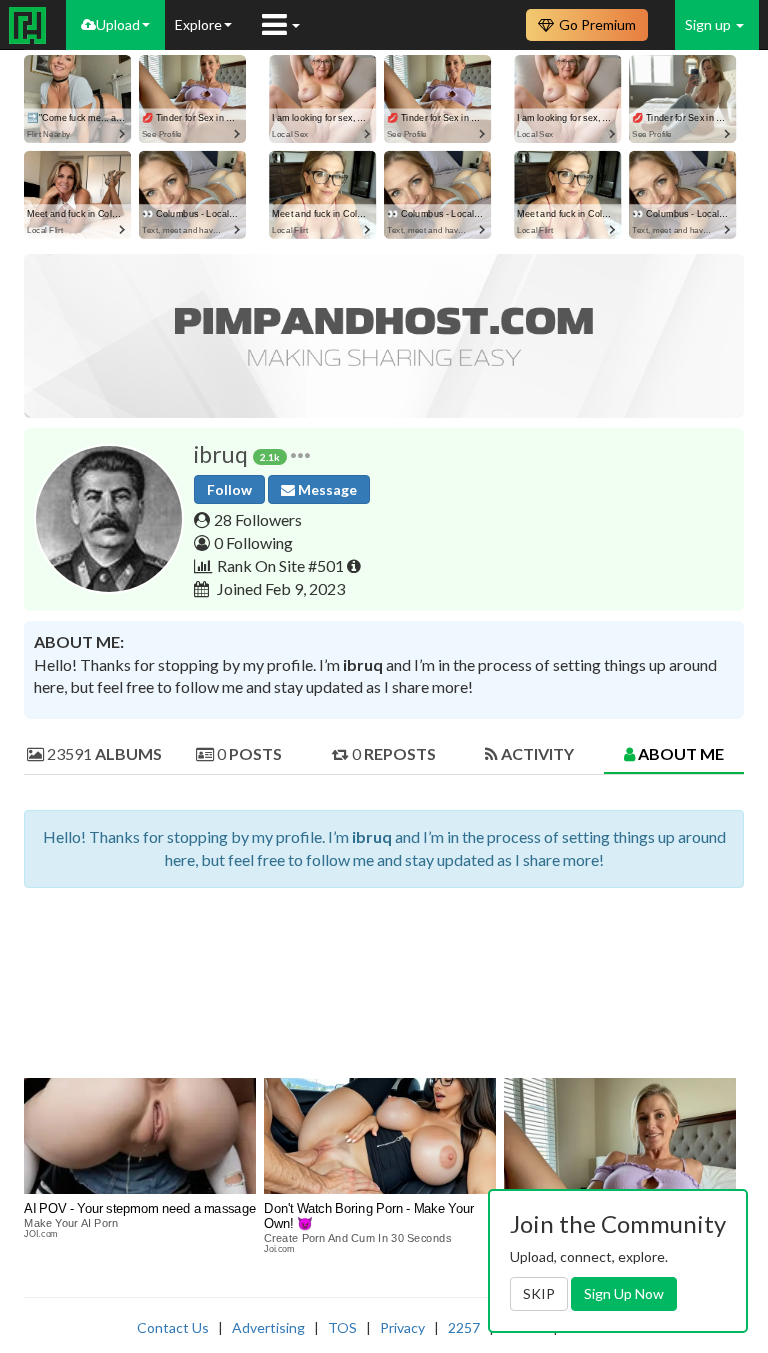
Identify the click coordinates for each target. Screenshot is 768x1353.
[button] (300, 454)
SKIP (539, 1293)
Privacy (402, 1327)
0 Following (253, 542)
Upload (118, 24)
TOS (342, 1327)
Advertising (268, 1327)
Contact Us (173, 1327)
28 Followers (258, 519)
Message (326, 489)
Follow (229, 489)
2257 (464, 1327)
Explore (198, 24)
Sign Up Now (624, 1293)
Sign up (709, 24)
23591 (103, 753)
